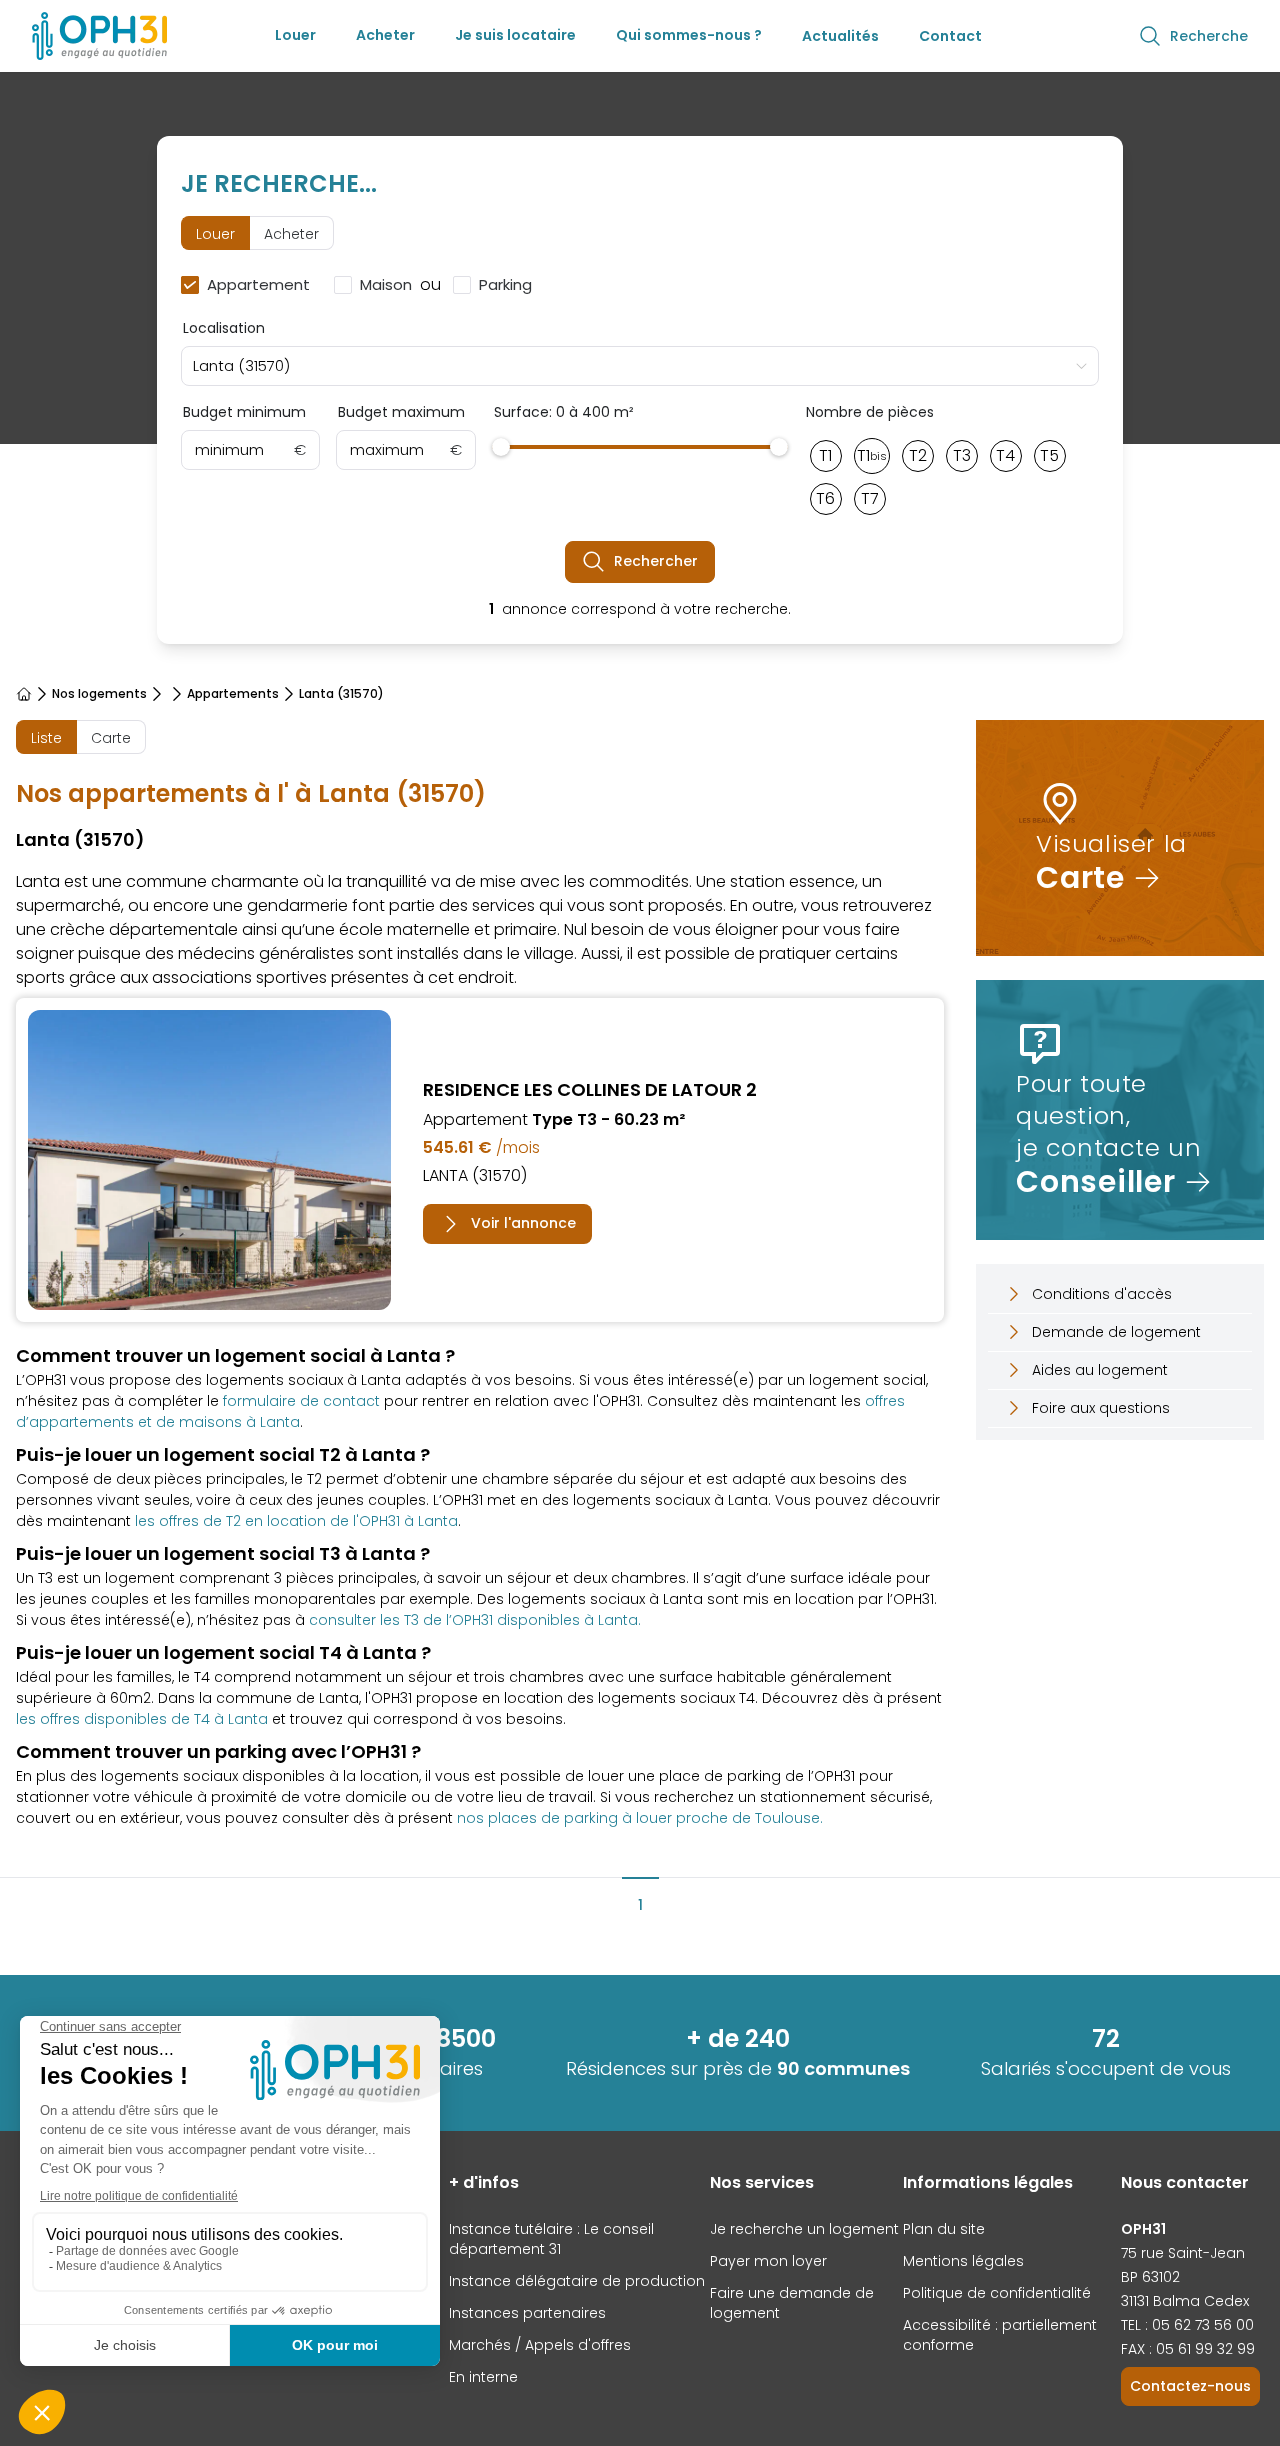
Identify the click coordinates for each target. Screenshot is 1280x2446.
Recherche (1209, 36)
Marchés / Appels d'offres (540, 2345)
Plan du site (944, 2229)
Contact (950, 36)
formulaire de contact (301, 1401)
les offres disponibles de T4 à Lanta (142, 1719)
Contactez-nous (1190, 2386)
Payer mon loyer (768, 2261)
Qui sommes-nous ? (689, 35)
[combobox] (640, 366)
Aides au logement (1100, 1370)
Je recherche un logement (804, 2229)
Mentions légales (963, 2261)
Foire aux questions (1101, 1408)
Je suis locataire (515, 35)
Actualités (840, 36)
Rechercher (656, 561)
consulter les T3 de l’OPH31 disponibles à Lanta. (475, 1620)
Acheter (385, 35)
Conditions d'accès (1102, 1294)
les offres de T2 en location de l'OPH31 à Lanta (296, 1521)
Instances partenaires (527, 2313)
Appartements (233, 694)
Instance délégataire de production (577, 2281)
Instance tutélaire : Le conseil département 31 (551, 2239)
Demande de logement (1116, 1332)
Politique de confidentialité (997, 2293)
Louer (295, 35)
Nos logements (99, 694)
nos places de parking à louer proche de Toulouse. (640, 1818)
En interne (483, 2377)
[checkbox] (249, 285)
